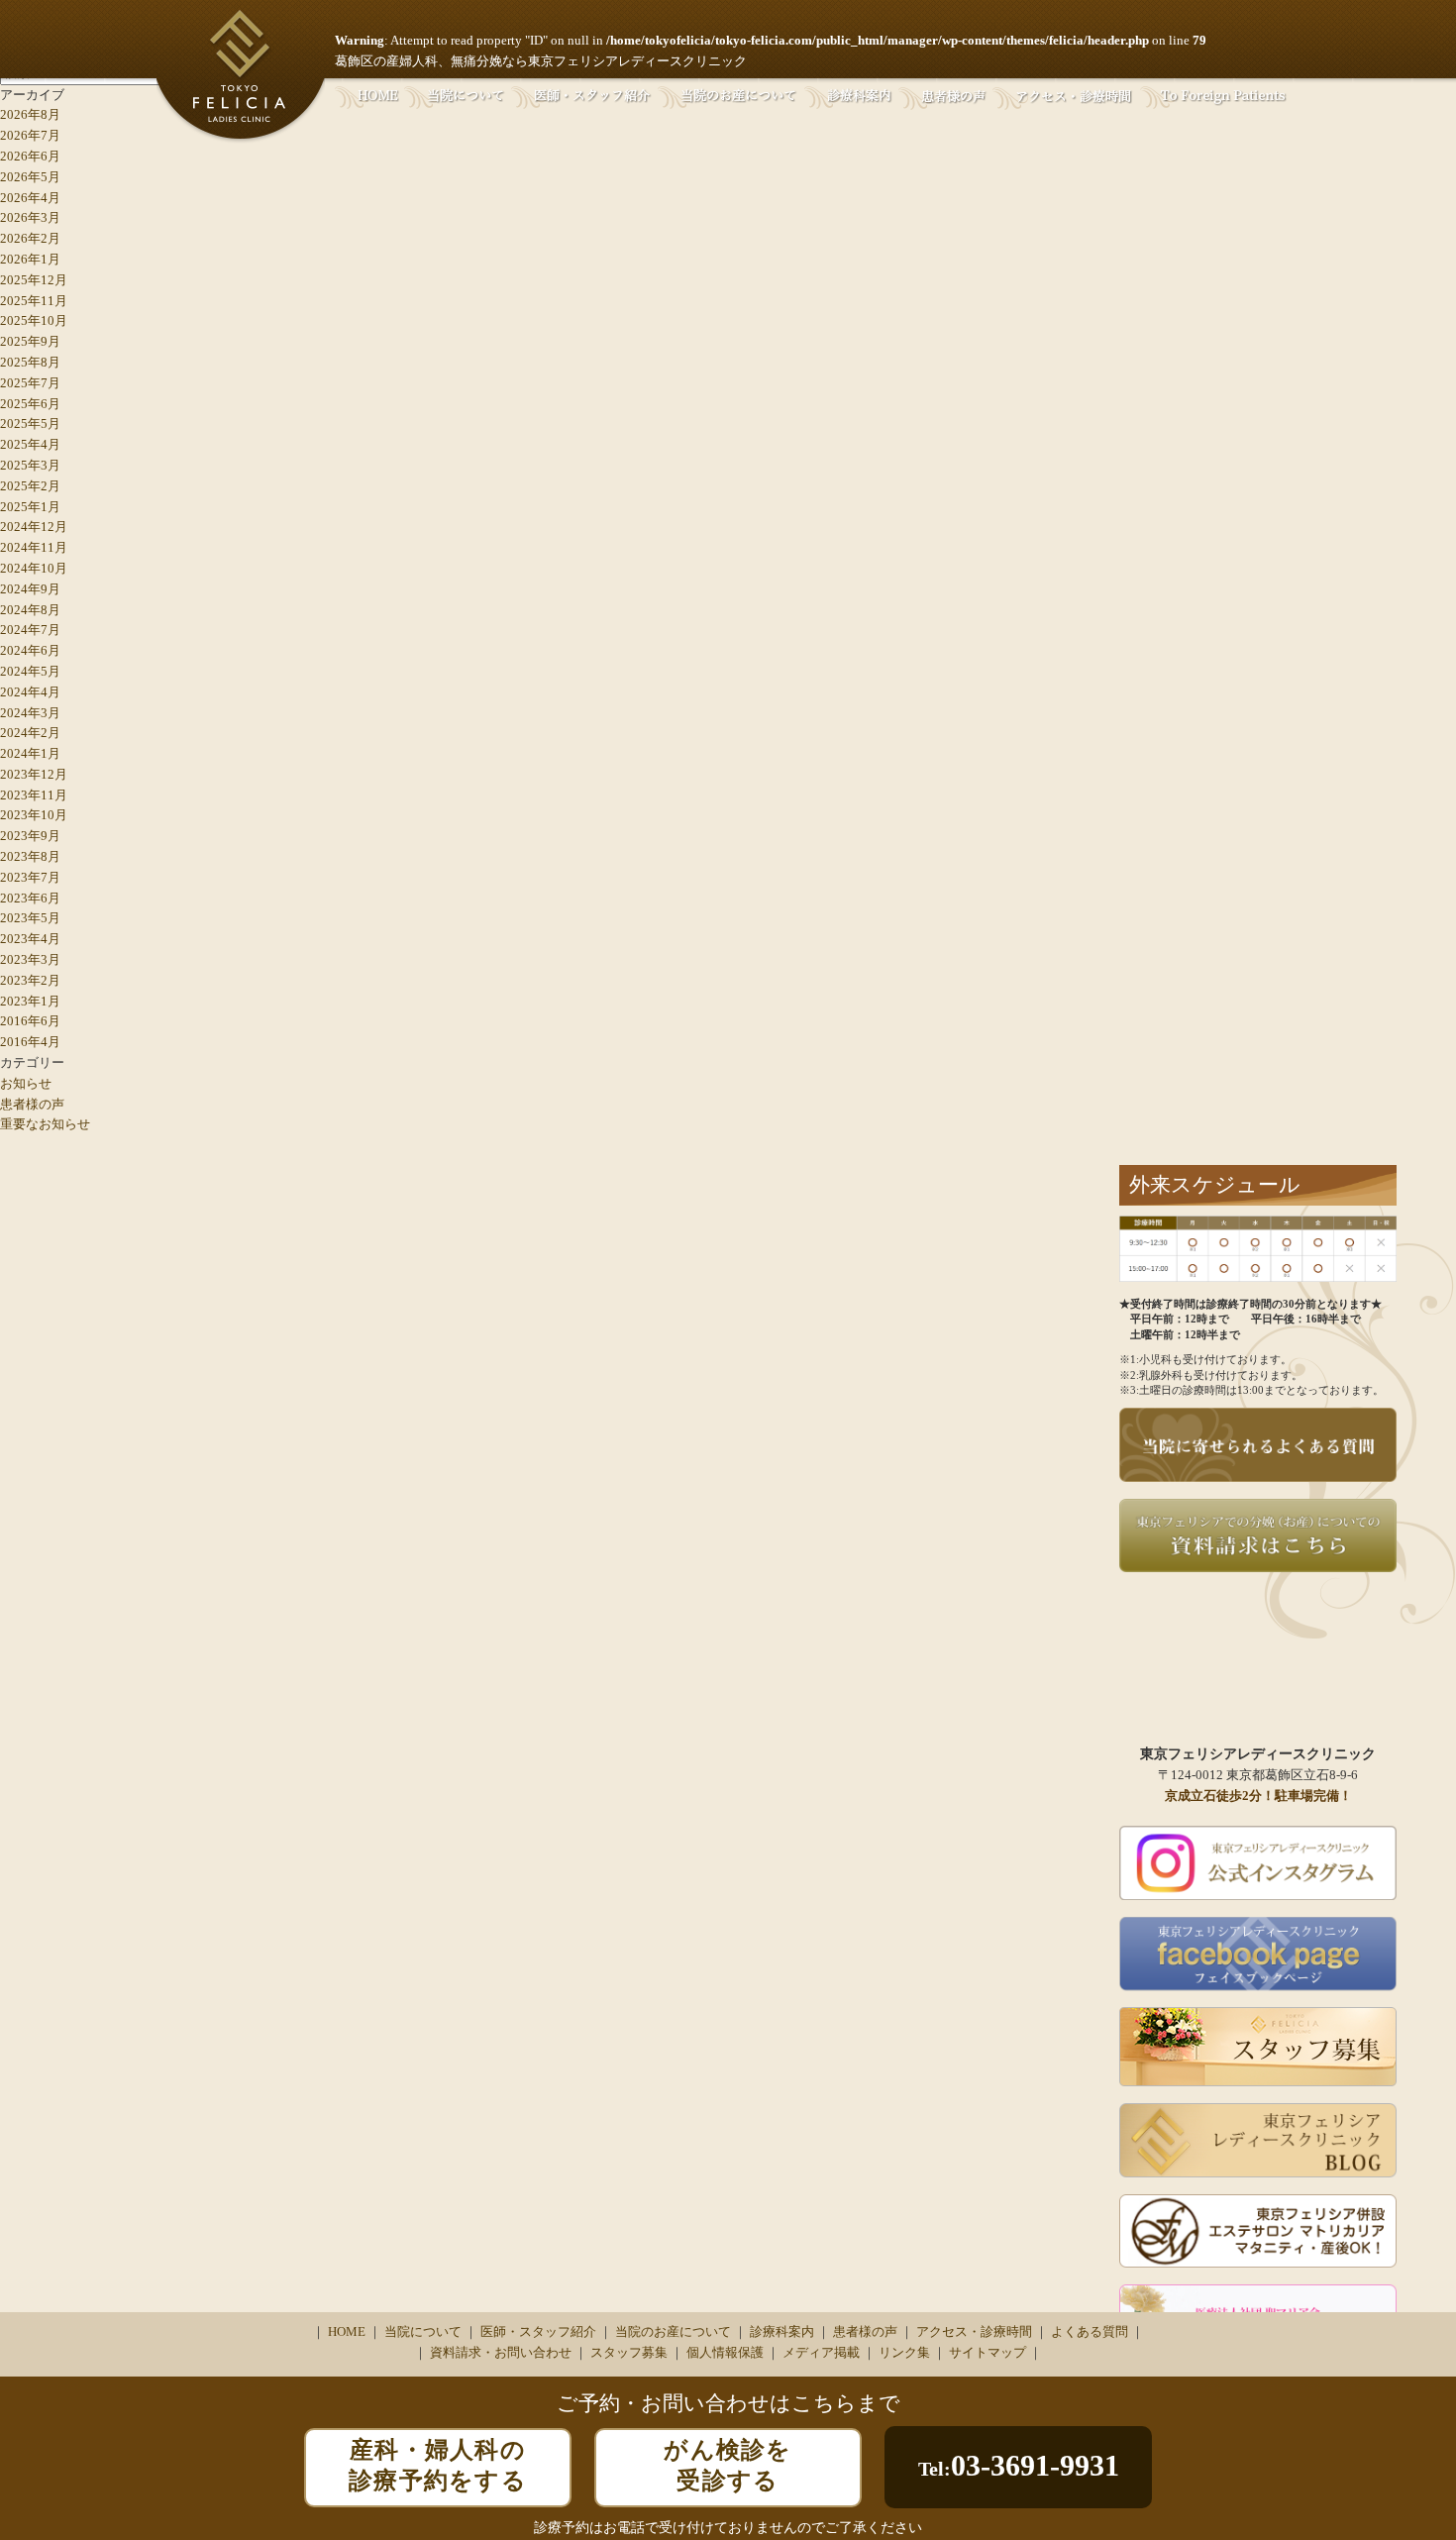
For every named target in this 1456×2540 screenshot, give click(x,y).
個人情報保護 (725, 2352)
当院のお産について (673, 2331)
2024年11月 (34, 547)
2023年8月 (30, 856)
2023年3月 (30, 959)
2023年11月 (34, 795)
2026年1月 (30, 259)
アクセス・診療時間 (974, 2331)
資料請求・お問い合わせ (501, 2352)
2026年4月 (30, 198)
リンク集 (904, 2352)
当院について (423, 2331)
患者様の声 (32, 1104)
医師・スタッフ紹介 (538, 2331)
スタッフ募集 (629, 2352)
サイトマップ (988, 2352)
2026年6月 (30, 156)
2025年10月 (34, 320)
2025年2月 (30, 486)
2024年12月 (34, 527)
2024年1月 (30, 753)
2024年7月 (30, 630)
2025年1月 (30, 507)
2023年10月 (34, 815)
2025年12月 (34, 280)
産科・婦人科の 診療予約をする (438, 2465)
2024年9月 (30, 589)
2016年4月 (30, 1042)
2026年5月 (30, 177)
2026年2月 (30, 238)
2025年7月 (30, 383)
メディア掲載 (821, 2352)
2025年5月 (30, 423)
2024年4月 (30, 692)
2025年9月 (30, 341)
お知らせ (26, 1083)
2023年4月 (30, 939)
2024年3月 (30, 713)
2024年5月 (30, 671)
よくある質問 (1090, 2331)
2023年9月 (30, 836)
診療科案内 (782, 2331)
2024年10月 (34, 568)
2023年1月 (30, 1001)
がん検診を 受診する (728, 2465)
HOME (347, 2331)
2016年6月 (30, 1021)
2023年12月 (34, 774)
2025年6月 (30, 404)
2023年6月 (30, 898)
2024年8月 (30, 610)
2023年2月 (30, 980)
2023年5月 (30, 918)
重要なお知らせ (45, 1124)
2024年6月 (30, 650)
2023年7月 (30, 877)
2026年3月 (30, 217)
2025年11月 (34, 301)
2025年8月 (30, 362)
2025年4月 (30, 444)
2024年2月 (30, 733)
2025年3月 (30, 465)
